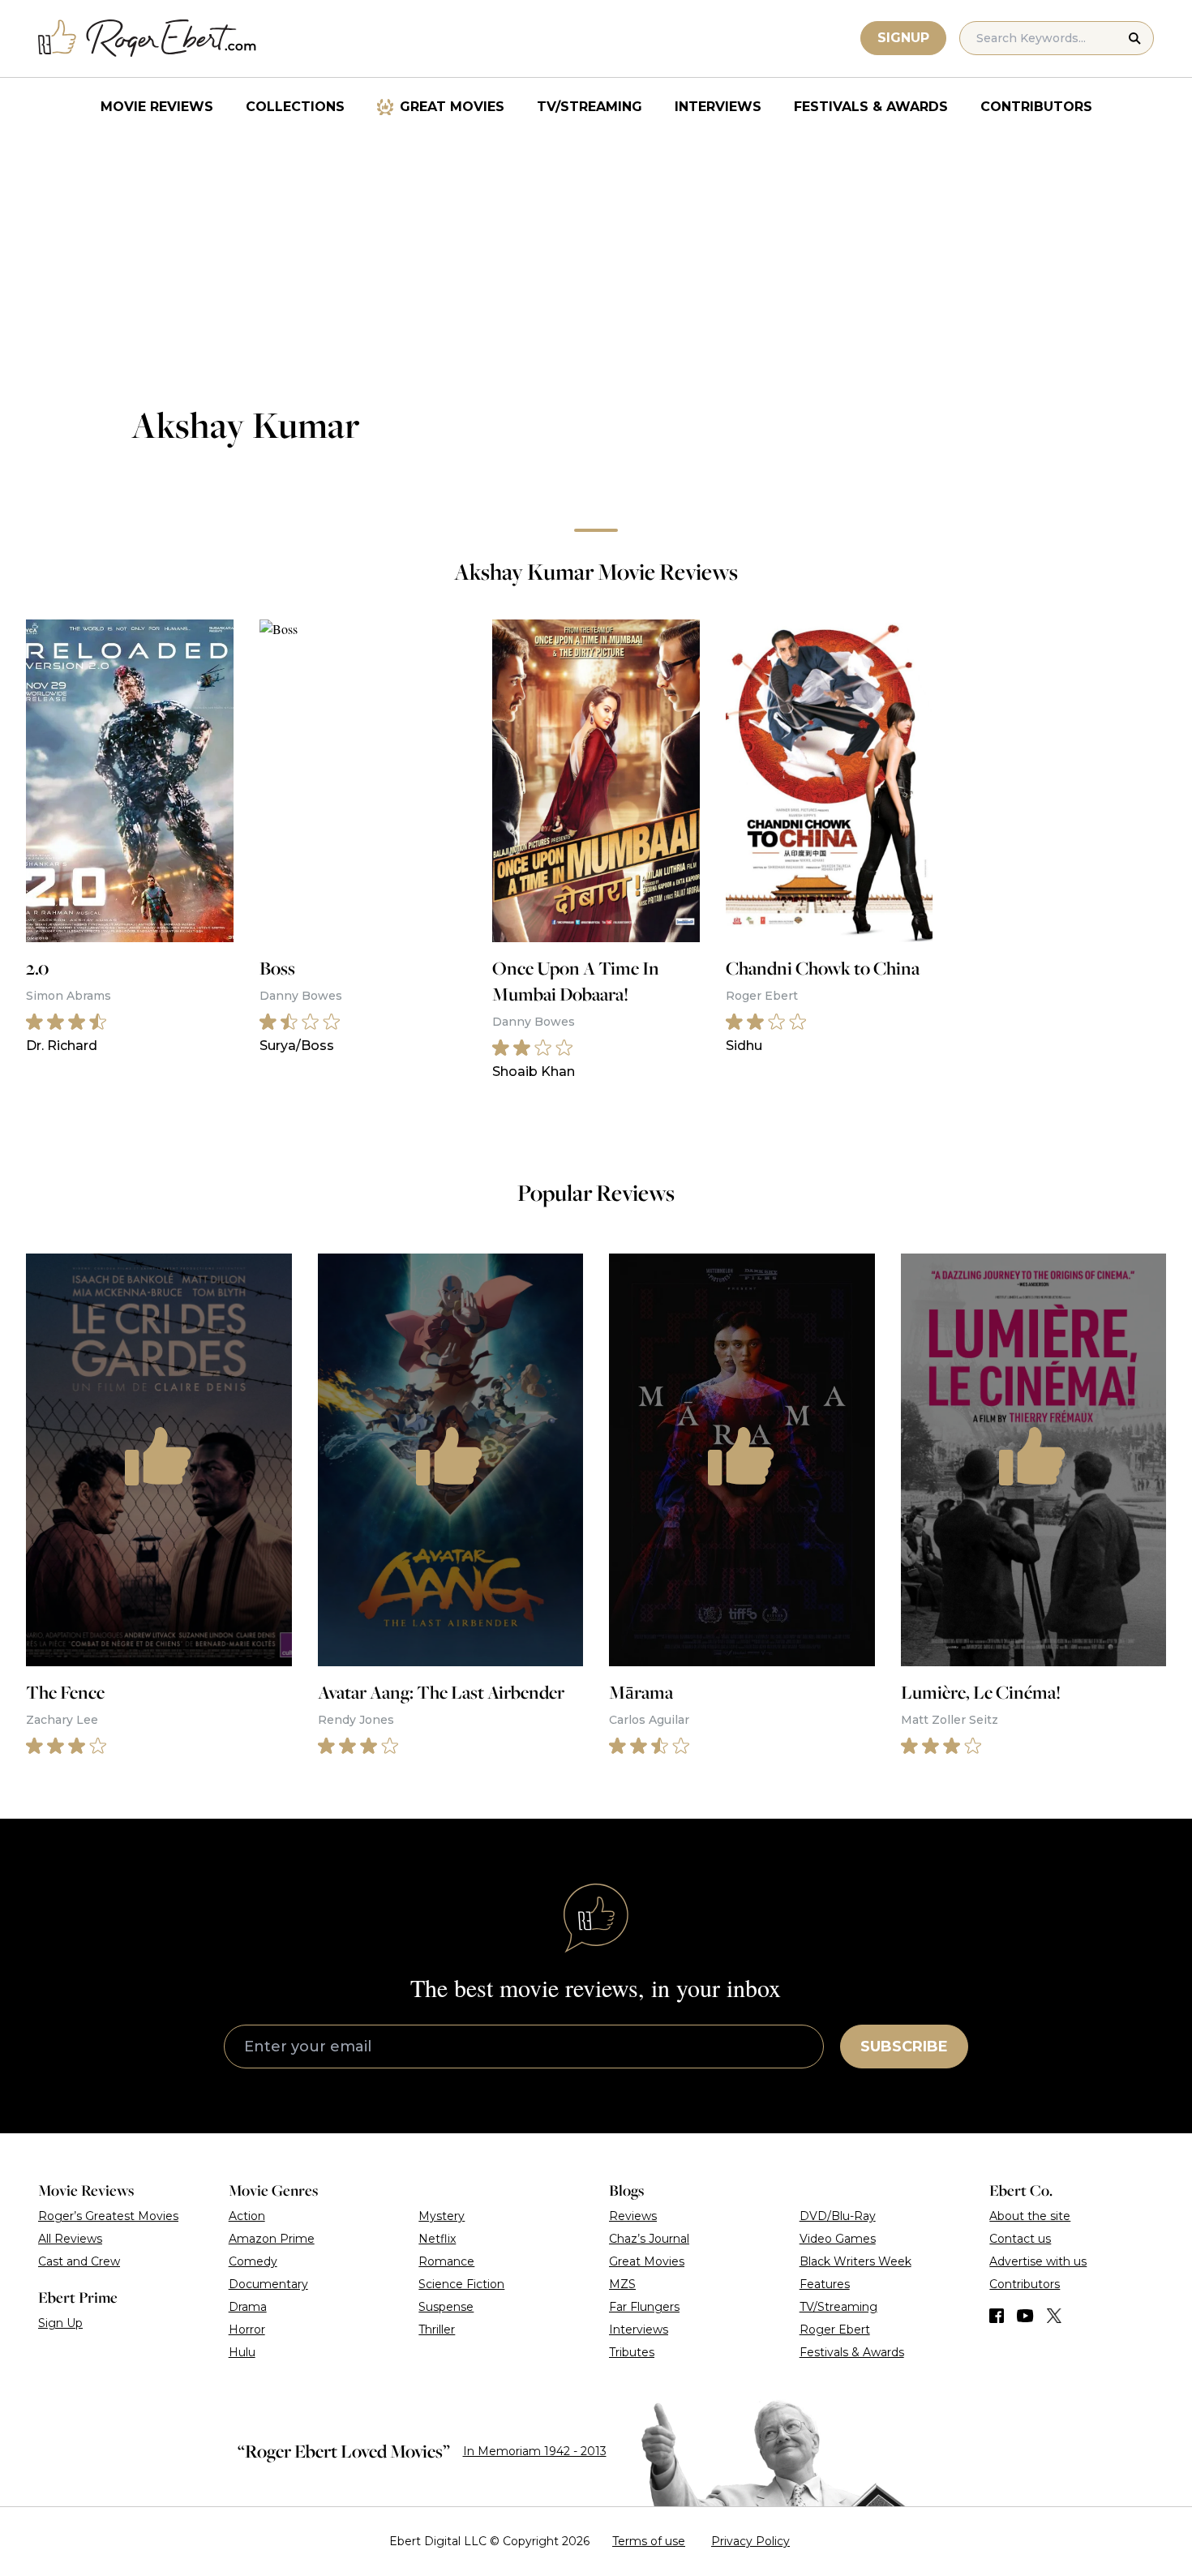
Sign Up (60, 2323)
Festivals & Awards (871, 107)
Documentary (268, 2284)
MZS (622, 2284)
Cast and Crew (79, 2261)
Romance (446, 2261)
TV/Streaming (590, 107)
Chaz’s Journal (649, 2239)
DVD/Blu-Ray (838, 2216)
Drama (248, 2307)
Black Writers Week (855, 2261)
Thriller (437, 2330)
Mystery (442, 2216)
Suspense (446, 2307)
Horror (247, 2330)
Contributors (1036, 107)
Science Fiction (461, 2284)
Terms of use (649, 2541)
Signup (903, 38)
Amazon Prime (272, 2239)
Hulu (242, 2352)
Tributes (632, 2352)
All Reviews (70, 2239)
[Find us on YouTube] (1025, 2316)
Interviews (718, 107)
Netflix (437, 2239)
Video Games (838, 2239)
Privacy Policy (750, 2541)
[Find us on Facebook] (997, 2316)
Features (825, 2284)
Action (247, 2216)
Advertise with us (1038, 2261)
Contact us (1020, 2239)
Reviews (633, 2216)
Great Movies (452, 107)
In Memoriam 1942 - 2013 (535, 2451)
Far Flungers (644, 2307)
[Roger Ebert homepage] (148, 39)
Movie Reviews (157, 107)
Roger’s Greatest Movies (108, 2216)
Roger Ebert (835, 2330)
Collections (295, 107)
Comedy (253, 2261)
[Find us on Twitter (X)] (1054, 2316)
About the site (1030, 2216)
